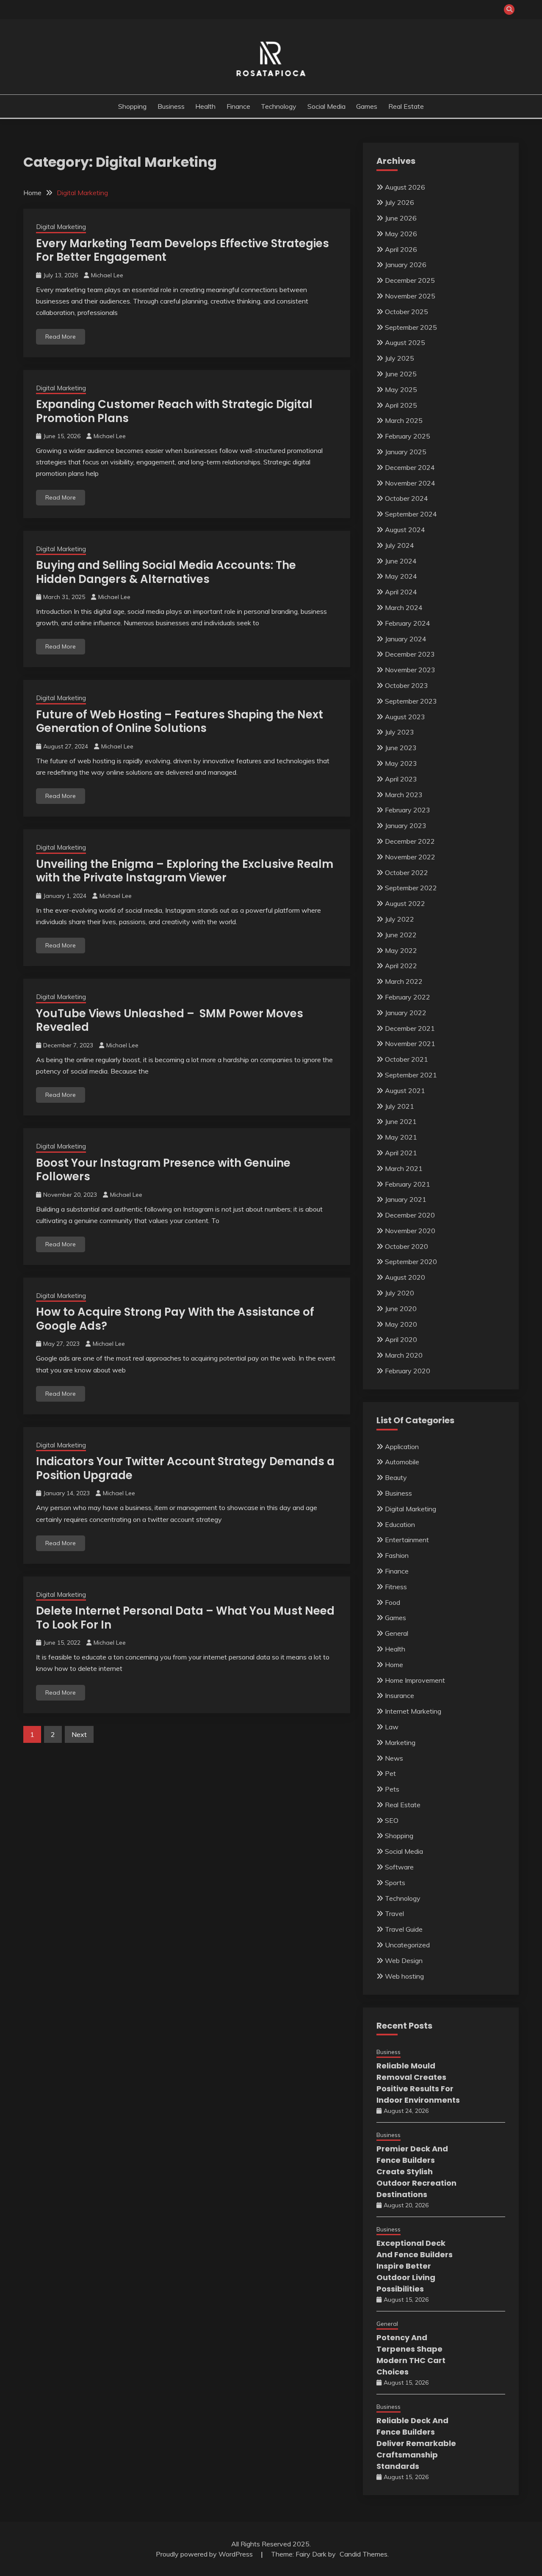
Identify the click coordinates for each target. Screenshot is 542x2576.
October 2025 (406, 312)
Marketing (400, 1742)
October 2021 (406, 1059)
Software (399, 1867)
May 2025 (401, 389)
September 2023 (411, 701)
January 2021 (406, 1199)
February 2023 (408, 810)
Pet (390, 1773)
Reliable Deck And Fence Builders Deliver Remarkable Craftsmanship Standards (416, 2443)
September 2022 (411, 888)
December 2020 (410, 1215)
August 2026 (405, 187)
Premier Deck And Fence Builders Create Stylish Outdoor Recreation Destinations (416, 2172)
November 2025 (410, 296)
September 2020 (411, 1262)
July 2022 (400, 919)
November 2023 (410, 670)
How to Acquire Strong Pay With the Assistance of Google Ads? (175, 1319)
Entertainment (407, 1540)
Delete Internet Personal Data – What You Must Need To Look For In (185, 1618)
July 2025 (400, 358)
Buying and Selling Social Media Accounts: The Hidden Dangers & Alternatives (166, 572)
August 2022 (405, 903)
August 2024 (405, 530)
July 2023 (400, 732)
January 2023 (406, 826)
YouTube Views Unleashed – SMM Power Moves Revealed (170, 1020)
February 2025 (408, 436)
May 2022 (401, 950)
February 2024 (408, 623)
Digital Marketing (61, 227)
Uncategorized (407, 1945)
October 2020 (406, 1246)
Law (392, 1727)
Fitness (396, 1587)
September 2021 (411, 1075)
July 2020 (400, 1293)
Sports (395, 1883)
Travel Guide (404, 1929)
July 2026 (400, 202)
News (394, 1758)
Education (400, 1524)
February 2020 (408, 1371)
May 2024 (401, 576)
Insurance (400, 1695)
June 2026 (401, 218)
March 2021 (404, 1168)
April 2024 (401, 592)
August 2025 (405, 342)
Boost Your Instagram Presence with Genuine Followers (163, 1170)
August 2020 (405, 1277)
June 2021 (401, 1121)
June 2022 (401, 935)
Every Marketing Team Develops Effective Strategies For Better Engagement (183, 250)
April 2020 (401, 1339)
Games (367, 106)
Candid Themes (364, 2554)
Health (205, 106)
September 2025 (411, 327)
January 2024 (406, 639)
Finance (238, 106)
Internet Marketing (413, 1711)
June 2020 (401, 1309)
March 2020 (404, 1355)
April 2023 (401, 779)
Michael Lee (107, 275)
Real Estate (406, 106)
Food (393, 1602)
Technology (279, 106)
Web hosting (404, 1976)
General (397, 1633)
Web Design (404, 1960)
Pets (392, 1789)
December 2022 (410, 841)
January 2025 (406, 452)
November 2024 (410, 483)
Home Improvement (415, 1680)
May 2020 (401, 1324)
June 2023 (401, 748)
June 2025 (401, 374)
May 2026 (401, 234)
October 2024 (406, 498)
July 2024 (400, 545)
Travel (394, 1913)
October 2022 (406, 872)
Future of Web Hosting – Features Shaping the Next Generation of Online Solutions (180, 722)
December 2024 (410, 467)
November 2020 (410, 1231)
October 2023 (406, 685)
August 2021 (405, 1091)
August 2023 (405, 717)
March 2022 (404, 981)
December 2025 (410, 280)
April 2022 (401, 966)
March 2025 (404, 420)
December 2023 (410, 654)
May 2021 (401, 1137)
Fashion (397, 1555)
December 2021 (410, 1028)
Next (79, 1734)
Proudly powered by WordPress (205, 2554)
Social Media (326, 106)
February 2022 (408, 997)
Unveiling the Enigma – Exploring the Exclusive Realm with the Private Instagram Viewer (185, 871)
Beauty (396, 1477)
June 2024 (401, 561)
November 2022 (410, 857)
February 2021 (408, 1184)
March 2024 (404, 607)
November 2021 (410, 1044)
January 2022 (406, 1013)
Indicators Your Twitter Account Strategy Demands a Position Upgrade (185, 1468)
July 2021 (400, 1106)
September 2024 (411, 514)
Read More (61, 337)
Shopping (132, 106)
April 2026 (401, 249)
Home (394, 1665)
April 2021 (401, 1153)
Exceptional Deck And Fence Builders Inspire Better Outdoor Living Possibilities (415, 2266)
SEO (392, 1820)
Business (171, 106)
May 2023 (401, 763)
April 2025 (401, 405)
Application (402, 1447)
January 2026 (406, 265)
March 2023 (404, 795)
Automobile (402, 1462)
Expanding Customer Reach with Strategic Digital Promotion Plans (174, 411)
